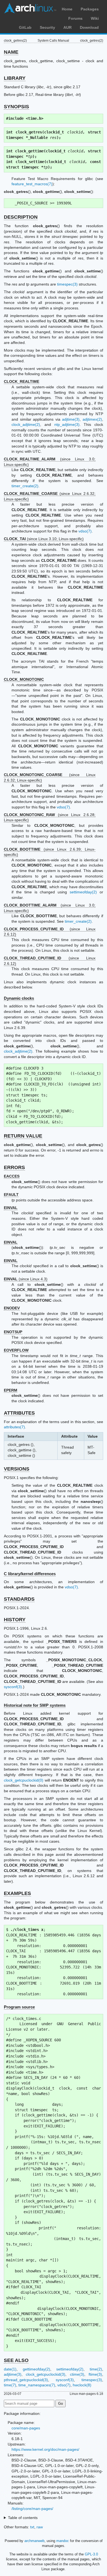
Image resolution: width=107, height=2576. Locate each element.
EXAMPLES (17, 1893)
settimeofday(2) (83, 892)
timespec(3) (67, 284)
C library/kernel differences (30, 1574)
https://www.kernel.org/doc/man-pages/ (45, 2449)
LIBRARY (15, 78)
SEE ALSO (16, 2360)
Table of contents (23, 2518)
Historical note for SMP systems (35, 1705)
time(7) (10, 2385)
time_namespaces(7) (37, 2385)
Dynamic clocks (19, 998)
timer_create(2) (25, 486)
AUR (67, 27)
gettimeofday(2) (36, 2369)
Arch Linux (30, 8)
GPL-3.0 (91, 2554)
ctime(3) (77, 2374)
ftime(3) (95, 2374)
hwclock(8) (82, 2385)
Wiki (95, 18)
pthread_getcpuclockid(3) (26, 2380)
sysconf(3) (13, 1687)
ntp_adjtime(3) (67, 424)
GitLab (25, 27)
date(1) (10, 2369)
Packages (90, 9)
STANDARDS (19, 1599)
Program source (19, 2007)
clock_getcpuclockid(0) (24, 1780)
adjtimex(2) (92, 419)
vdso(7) (85, 531)
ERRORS (14, 1167)
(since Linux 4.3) (26, 1279)
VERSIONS (17, 1469)
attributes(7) (14, 1427)
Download (89, 27)
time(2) (96, 2369)
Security (47, 27)
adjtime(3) (71, 419)
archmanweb (34, 2541)
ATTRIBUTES (19, 1413)
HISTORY (15, 1620)
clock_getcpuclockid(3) (46, 2374)
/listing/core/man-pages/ (32, 2509)
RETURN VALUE (23, 1136)
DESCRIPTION (21, 217)
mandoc (63, 2541)
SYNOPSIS (16, 107)
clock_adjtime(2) (26, 424)
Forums (75, 18)
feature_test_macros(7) (32, 184)
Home (67, 9)
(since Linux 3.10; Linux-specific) (44, 539)
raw (40, 2527)
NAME (11, 52)
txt (32, 2527)
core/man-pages (26, 2428)
